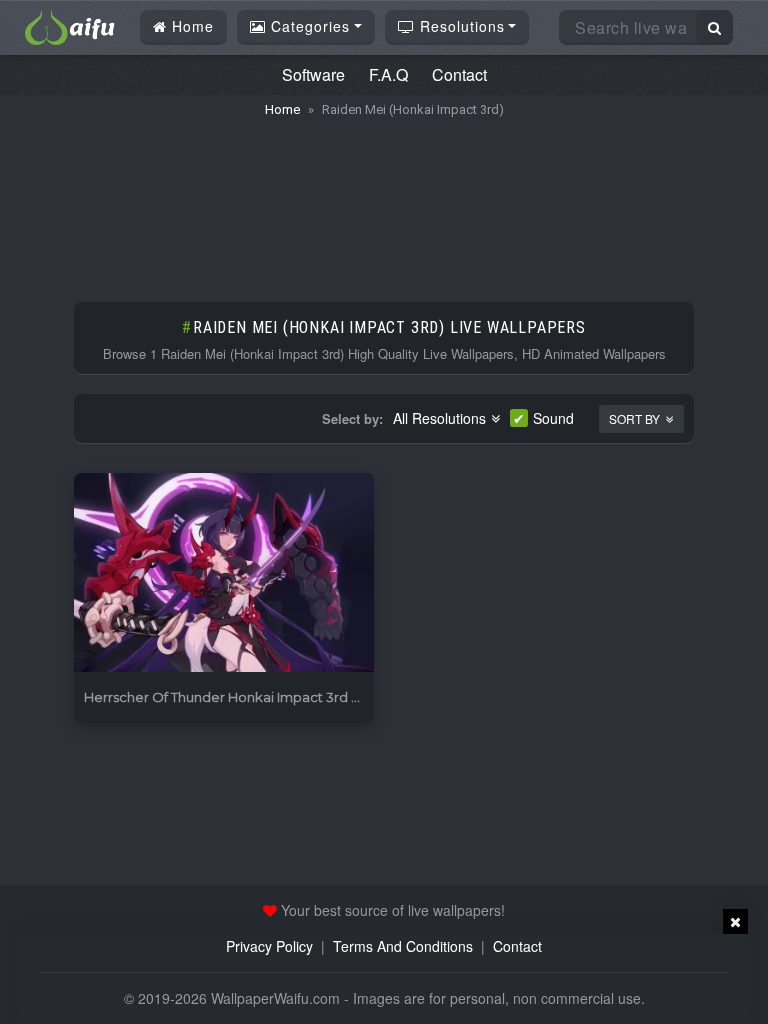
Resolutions (460, 26)
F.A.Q (388, 74)
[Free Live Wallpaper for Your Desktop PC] (70, 25)
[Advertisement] (384, 200)
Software (313, 74)
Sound (553, 418)
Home (190, 26)
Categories (308, 26)
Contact (459, 74)
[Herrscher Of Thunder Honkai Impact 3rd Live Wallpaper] (224, 573)
